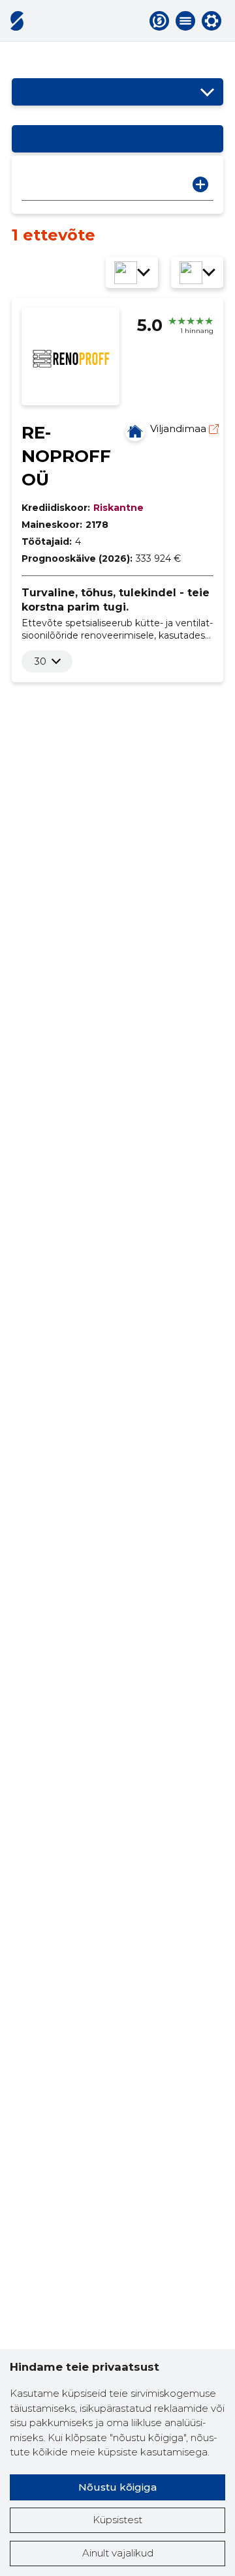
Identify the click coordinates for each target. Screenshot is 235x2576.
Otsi (200, 184)
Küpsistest (117, 2520)
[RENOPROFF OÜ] (135, 431)
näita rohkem (40, 661)
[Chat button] (159, 21)
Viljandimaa (180, 428)
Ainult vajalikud (118, 2553)
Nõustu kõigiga (117, 2487)
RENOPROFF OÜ (66, 456)
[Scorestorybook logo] (17, 21)
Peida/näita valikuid (207, 92)
